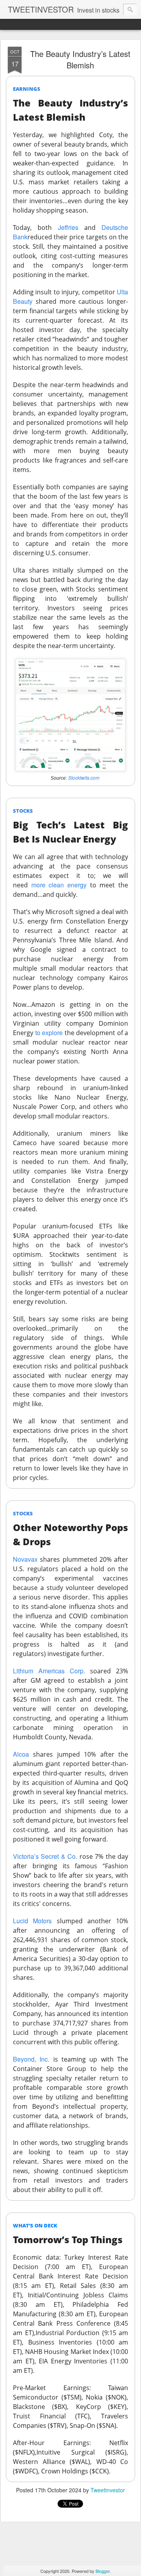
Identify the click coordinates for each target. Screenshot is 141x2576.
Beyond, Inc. (31, 2059)
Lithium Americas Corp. (49, 1671)
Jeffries (68, 227)
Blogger (103, 2571)
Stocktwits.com (84, 778)
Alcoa (21, 1754)
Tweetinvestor (108, 2490)
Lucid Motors (32, 1921)
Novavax (25, 1559)
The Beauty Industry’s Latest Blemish (80, 59)
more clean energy (59, 885)
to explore (49, 1033)
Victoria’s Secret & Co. (45, 1856)
